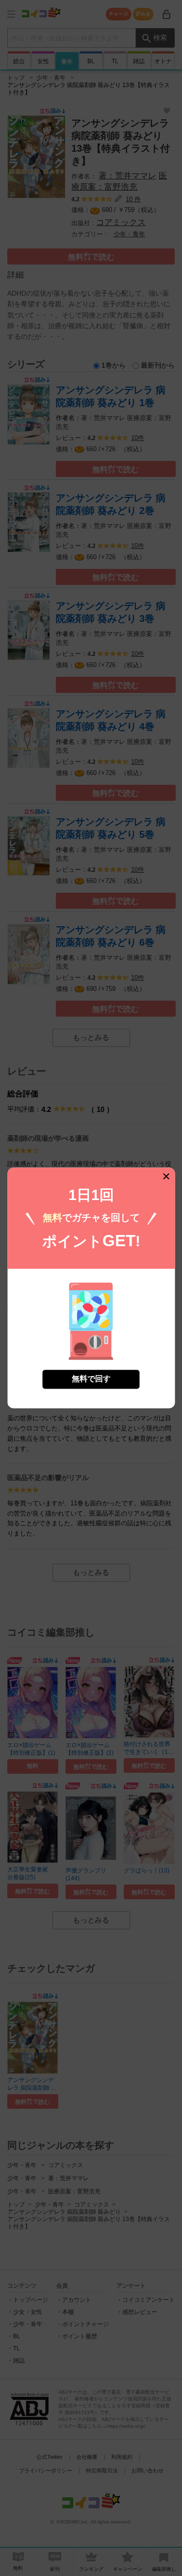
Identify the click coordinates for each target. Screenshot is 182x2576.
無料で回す (91, 1379)
